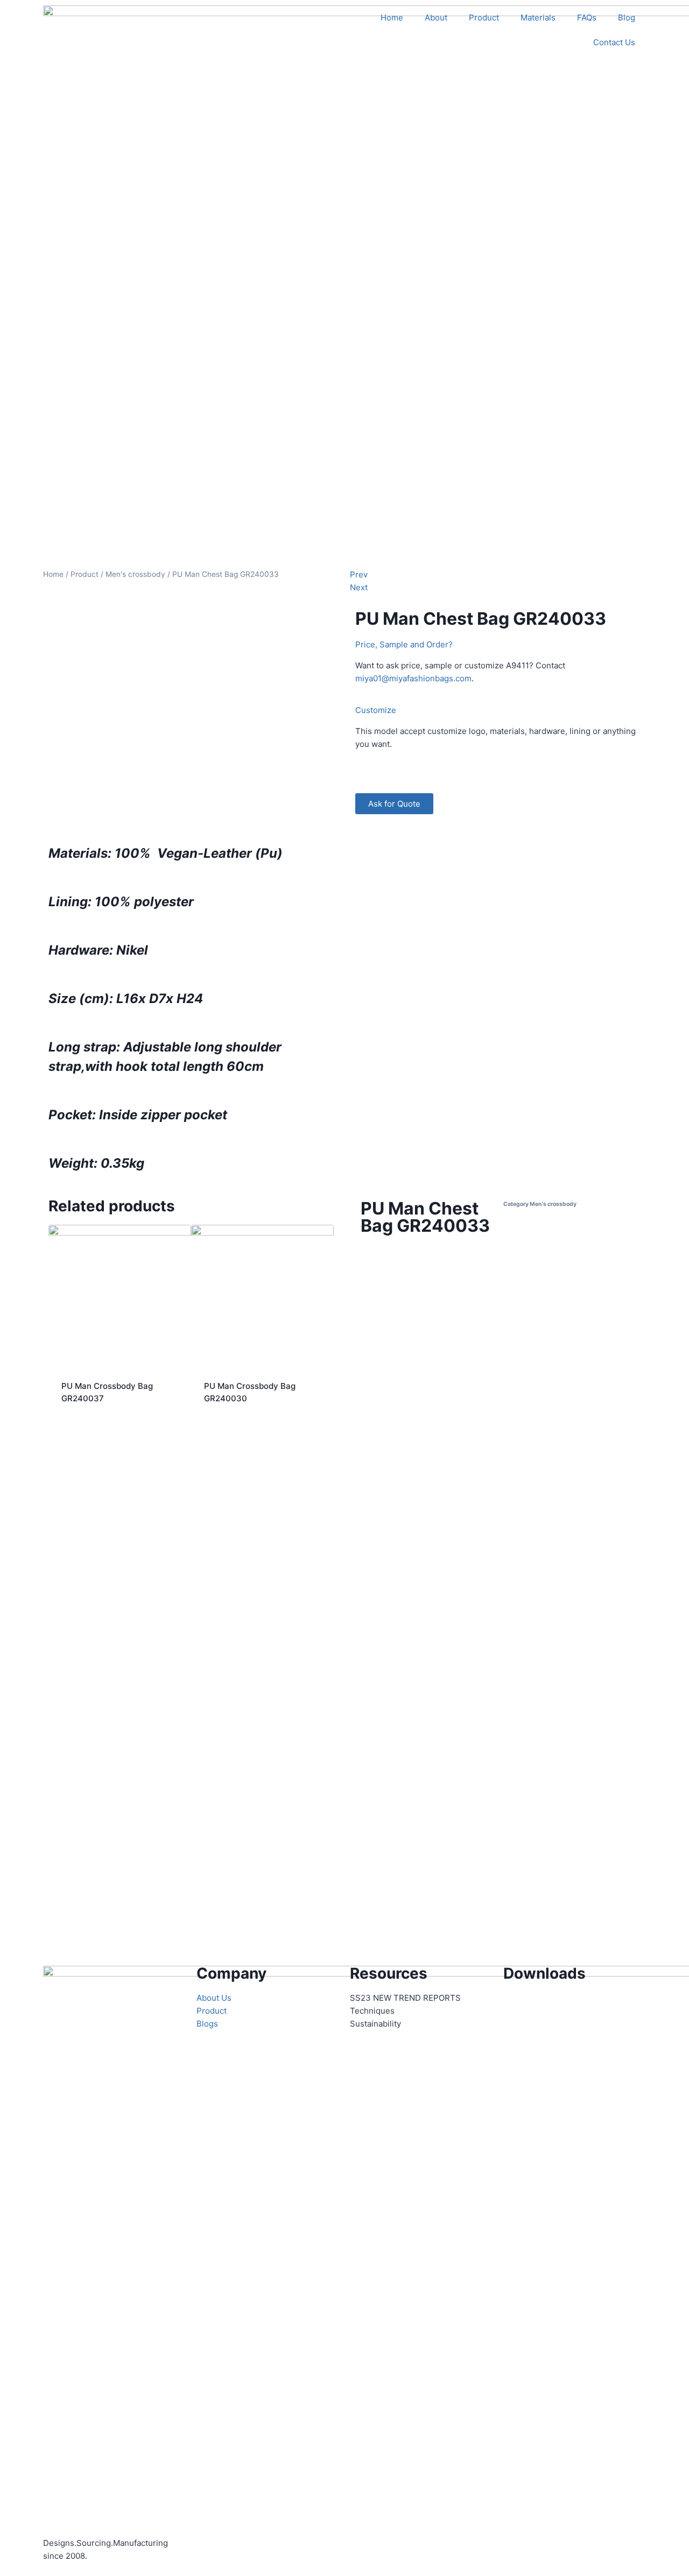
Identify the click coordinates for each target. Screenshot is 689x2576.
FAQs (587, 17)
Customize (376, 710)
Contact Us (614, 42)
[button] (498, 645)
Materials (538, 17)
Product (484, 17)
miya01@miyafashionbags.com (413, 678)
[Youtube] (546, 2005)
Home (392, 17)
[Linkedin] (575, 2005)
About (436, 17)
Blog (627, 17)
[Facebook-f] (517, 2005)
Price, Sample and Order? (404, 644)
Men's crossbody (135, 574)
